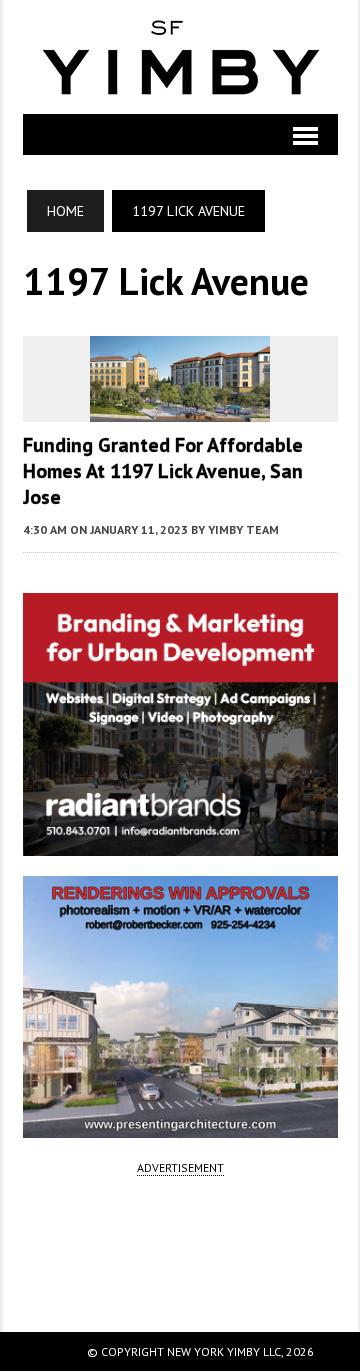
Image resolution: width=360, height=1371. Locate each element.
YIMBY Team (243, 529)
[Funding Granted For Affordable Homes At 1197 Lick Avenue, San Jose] (180, 408)
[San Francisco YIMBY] (180, 57)
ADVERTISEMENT (180, 1167)
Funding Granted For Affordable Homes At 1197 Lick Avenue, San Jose (163, 471)
